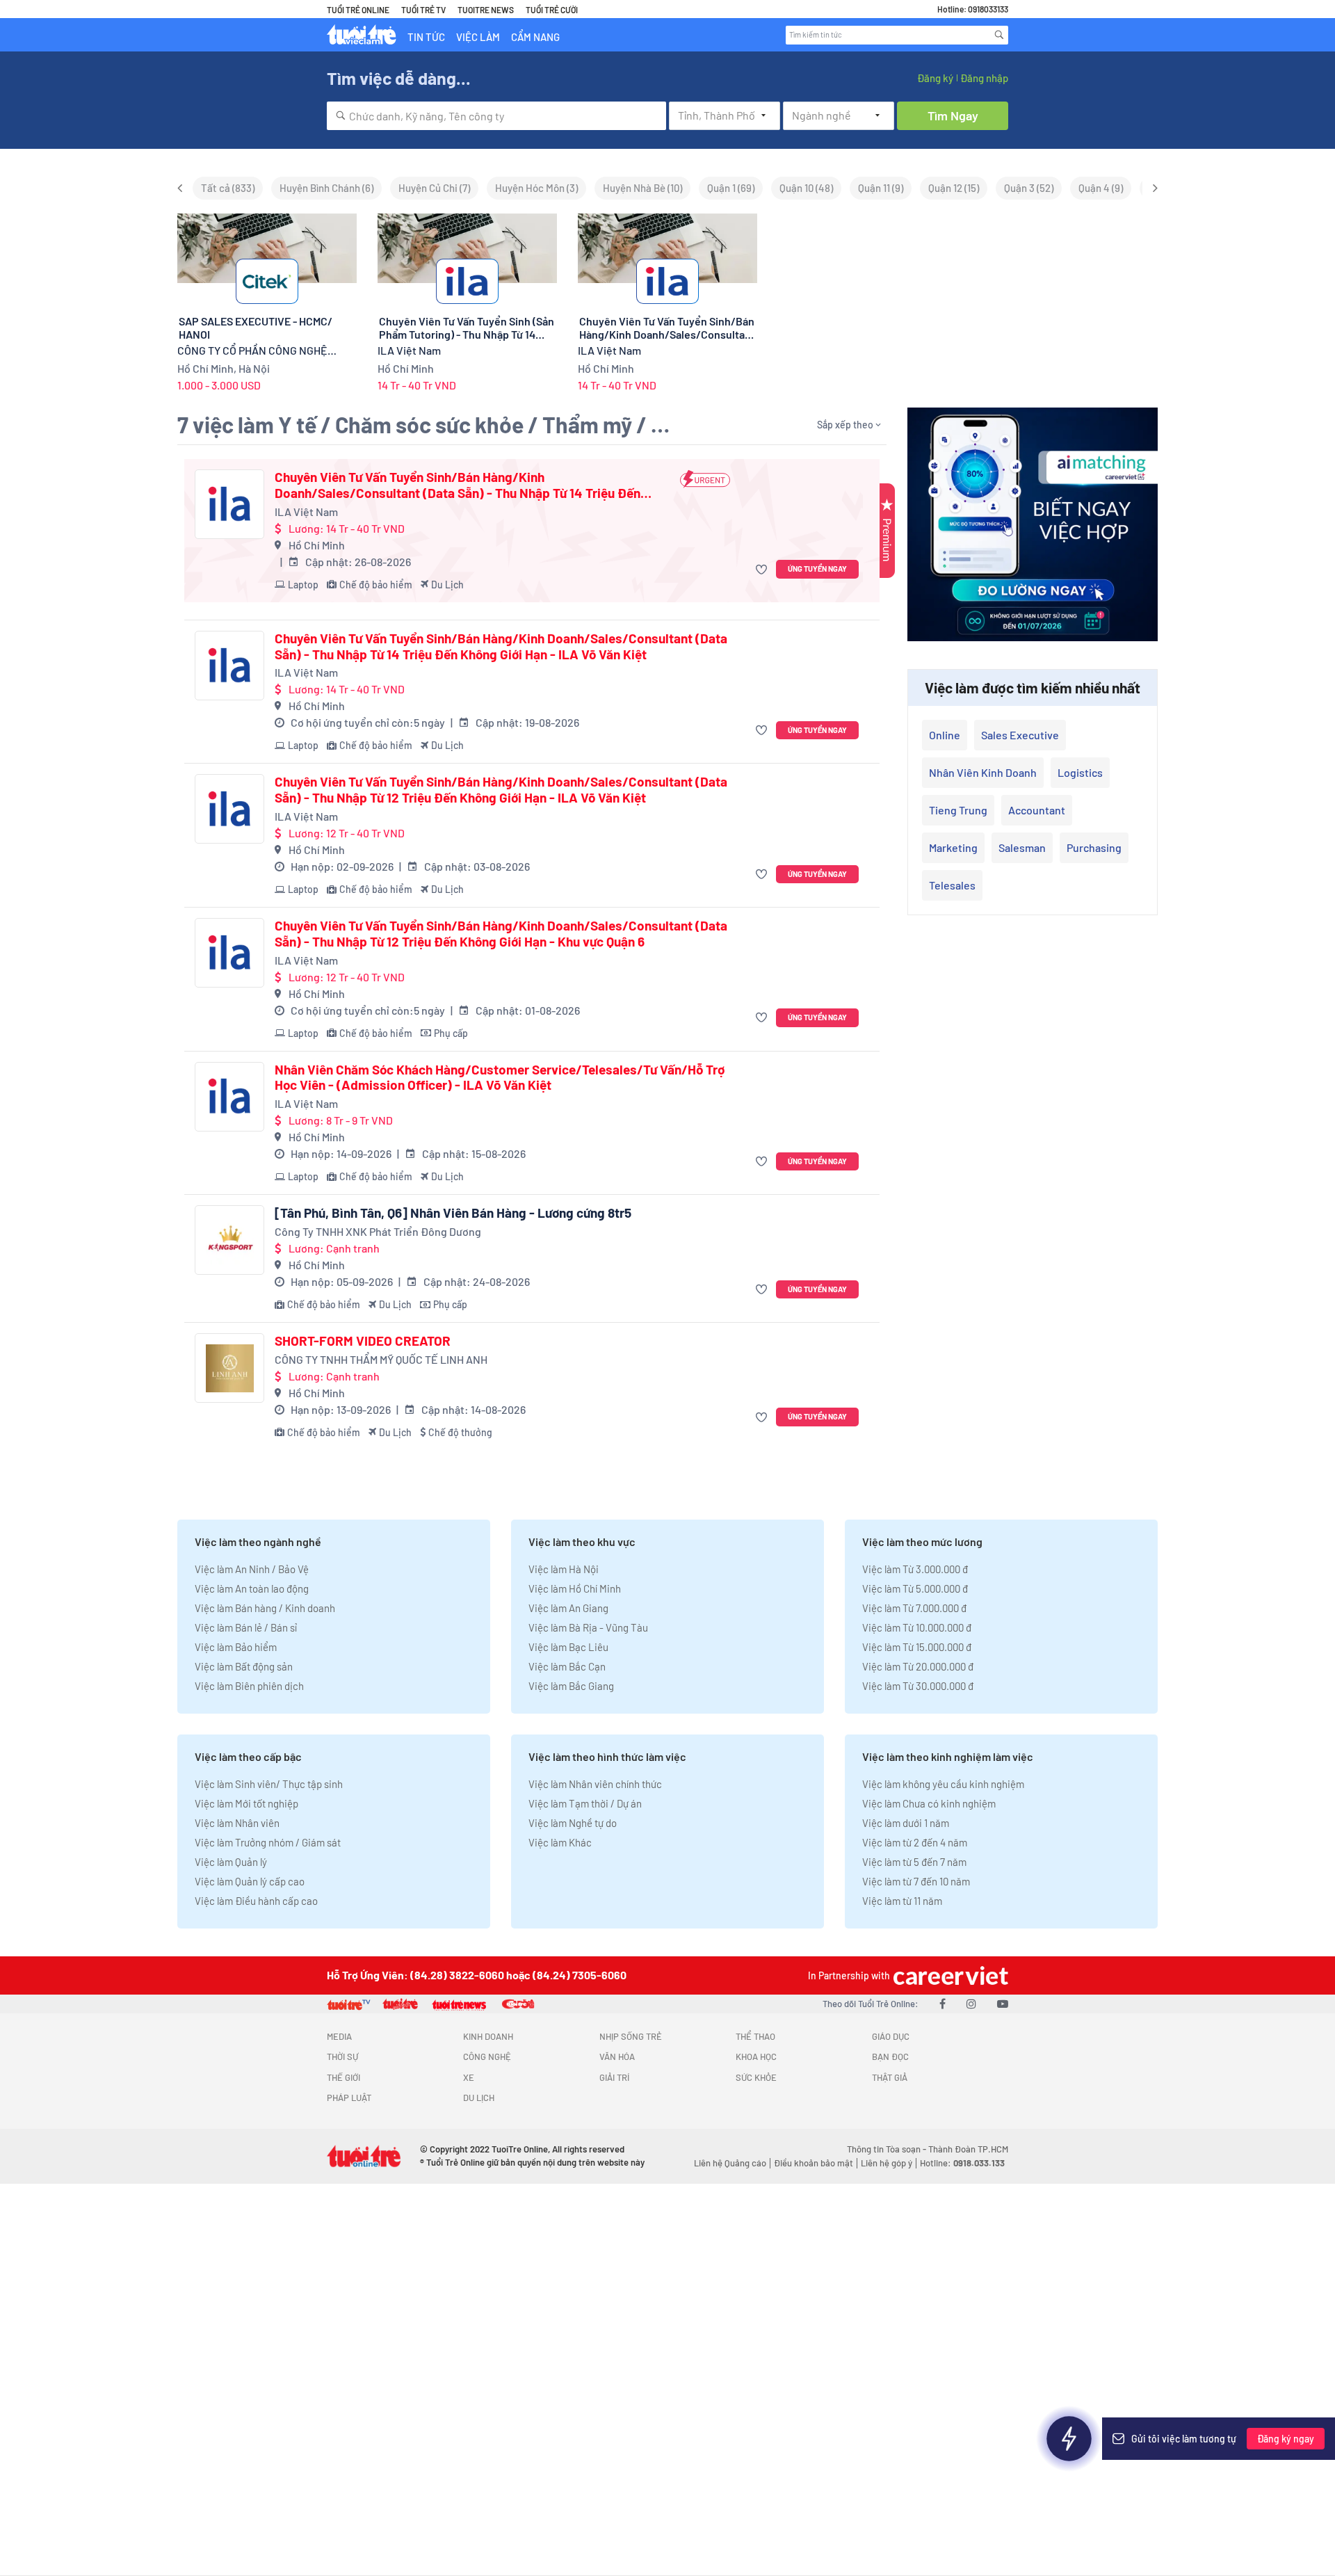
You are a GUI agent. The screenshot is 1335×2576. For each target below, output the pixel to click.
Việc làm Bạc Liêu (568, 1647)
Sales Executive (1020, 735)
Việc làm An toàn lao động (252, 1588)
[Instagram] (971, 2003)
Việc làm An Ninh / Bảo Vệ (252, 1569)
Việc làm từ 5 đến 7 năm (914, 1862)
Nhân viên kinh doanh (983, 772)
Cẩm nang (535, 37)
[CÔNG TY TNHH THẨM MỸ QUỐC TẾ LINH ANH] (229, 1368)
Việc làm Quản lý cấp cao (250, 1881)
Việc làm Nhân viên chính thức (595, 1784)
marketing (953, 847)
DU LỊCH (479, 2098)
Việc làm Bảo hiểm (236, 1647)
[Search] (999, 35)
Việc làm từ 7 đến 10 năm (916, 1881)
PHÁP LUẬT (349, 2098)
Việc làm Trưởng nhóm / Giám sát (268, 1842)
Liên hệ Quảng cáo (730, 2163)
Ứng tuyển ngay (817, 569)
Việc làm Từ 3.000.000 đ (915, 1569)
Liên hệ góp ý (887, 2163)
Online (945, 735)
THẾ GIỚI (343, 2077)
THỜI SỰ (342, 2056)
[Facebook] (942, 2003)
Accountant (1037, 810)
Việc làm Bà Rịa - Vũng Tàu (588, 1627)
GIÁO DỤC (891, 2036)
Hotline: (962, 2163)
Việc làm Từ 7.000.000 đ (914, 1608)
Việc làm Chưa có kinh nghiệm (929, 1803)
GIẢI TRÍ (614, 2077)
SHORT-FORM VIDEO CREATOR (363, 1341)
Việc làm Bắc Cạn (567, 1666)
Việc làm (478, 37)
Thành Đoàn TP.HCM (968, 2149)
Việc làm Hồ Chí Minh (575, 1588)
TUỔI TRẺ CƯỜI (552, 10)
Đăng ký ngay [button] (1286, 2439)
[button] (763, 569)
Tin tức (426, 37)
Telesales (952, 885)
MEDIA (339, 2036)
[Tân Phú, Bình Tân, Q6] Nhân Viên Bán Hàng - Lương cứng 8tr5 (453, 1213)
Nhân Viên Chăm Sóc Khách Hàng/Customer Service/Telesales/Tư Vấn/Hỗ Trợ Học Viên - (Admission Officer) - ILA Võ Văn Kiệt (500, 1078)
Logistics (1080, 772)
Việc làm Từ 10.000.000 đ (917, 1627)
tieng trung (958, 810)
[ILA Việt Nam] (229, 504)
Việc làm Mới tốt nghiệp (246, 1803)
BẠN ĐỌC (890, 2056)
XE (469, 2077)
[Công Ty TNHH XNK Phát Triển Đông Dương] (229, 1240)
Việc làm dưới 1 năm (906, 1823)
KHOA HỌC (756, 2056)
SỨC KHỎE (756, 2077)
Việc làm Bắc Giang (571, 1686)
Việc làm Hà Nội (564, 1569)
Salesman (1022, 847)
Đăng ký (935, 78)
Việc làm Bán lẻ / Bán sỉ (246, 1627)
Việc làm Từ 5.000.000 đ (915, 1588)
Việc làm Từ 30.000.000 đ (918, 1686)
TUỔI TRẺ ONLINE (358, 10)
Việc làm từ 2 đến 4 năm (915, 1842)
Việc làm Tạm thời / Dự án (585, 1803)
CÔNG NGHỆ (487, 2056)
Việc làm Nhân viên (237, 1823)
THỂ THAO (755, 2036)
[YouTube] (1003, 2003)
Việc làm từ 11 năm (902, 1901)
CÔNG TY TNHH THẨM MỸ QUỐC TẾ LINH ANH (381, 1359)
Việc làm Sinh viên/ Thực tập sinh (269, 1784)
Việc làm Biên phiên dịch (249, 1686)
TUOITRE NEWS (486, 10)
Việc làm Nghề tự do (573, 1823)
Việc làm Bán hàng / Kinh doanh (265, 1608)
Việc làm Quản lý (231, 1862)
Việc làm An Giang (568, 1608)
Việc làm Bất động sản (244, 1666)
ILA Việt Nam (306, 512)
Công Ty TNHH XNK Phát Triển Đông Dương (378, 1231)
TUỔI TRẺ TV (423, 10)
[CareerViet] (949, 1975)
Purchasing (1094, 847)
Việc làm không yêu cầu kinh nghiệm (943, 1784)
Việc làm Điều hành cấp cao (256, 1901)
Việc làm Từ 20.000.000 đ (918, 1666)
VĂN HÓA (617, 2056)
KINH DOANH (488, 2036)
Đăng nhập (984, 78)
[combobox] (496, 116)
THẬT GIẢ (890, 2077)
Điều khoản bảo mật (814, 2163)
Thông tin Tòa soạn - (888, 2149)
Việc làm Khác (560, 1842)
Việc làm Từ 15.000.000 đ (917, 1647)
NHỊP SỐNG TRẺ (631, 2036)
